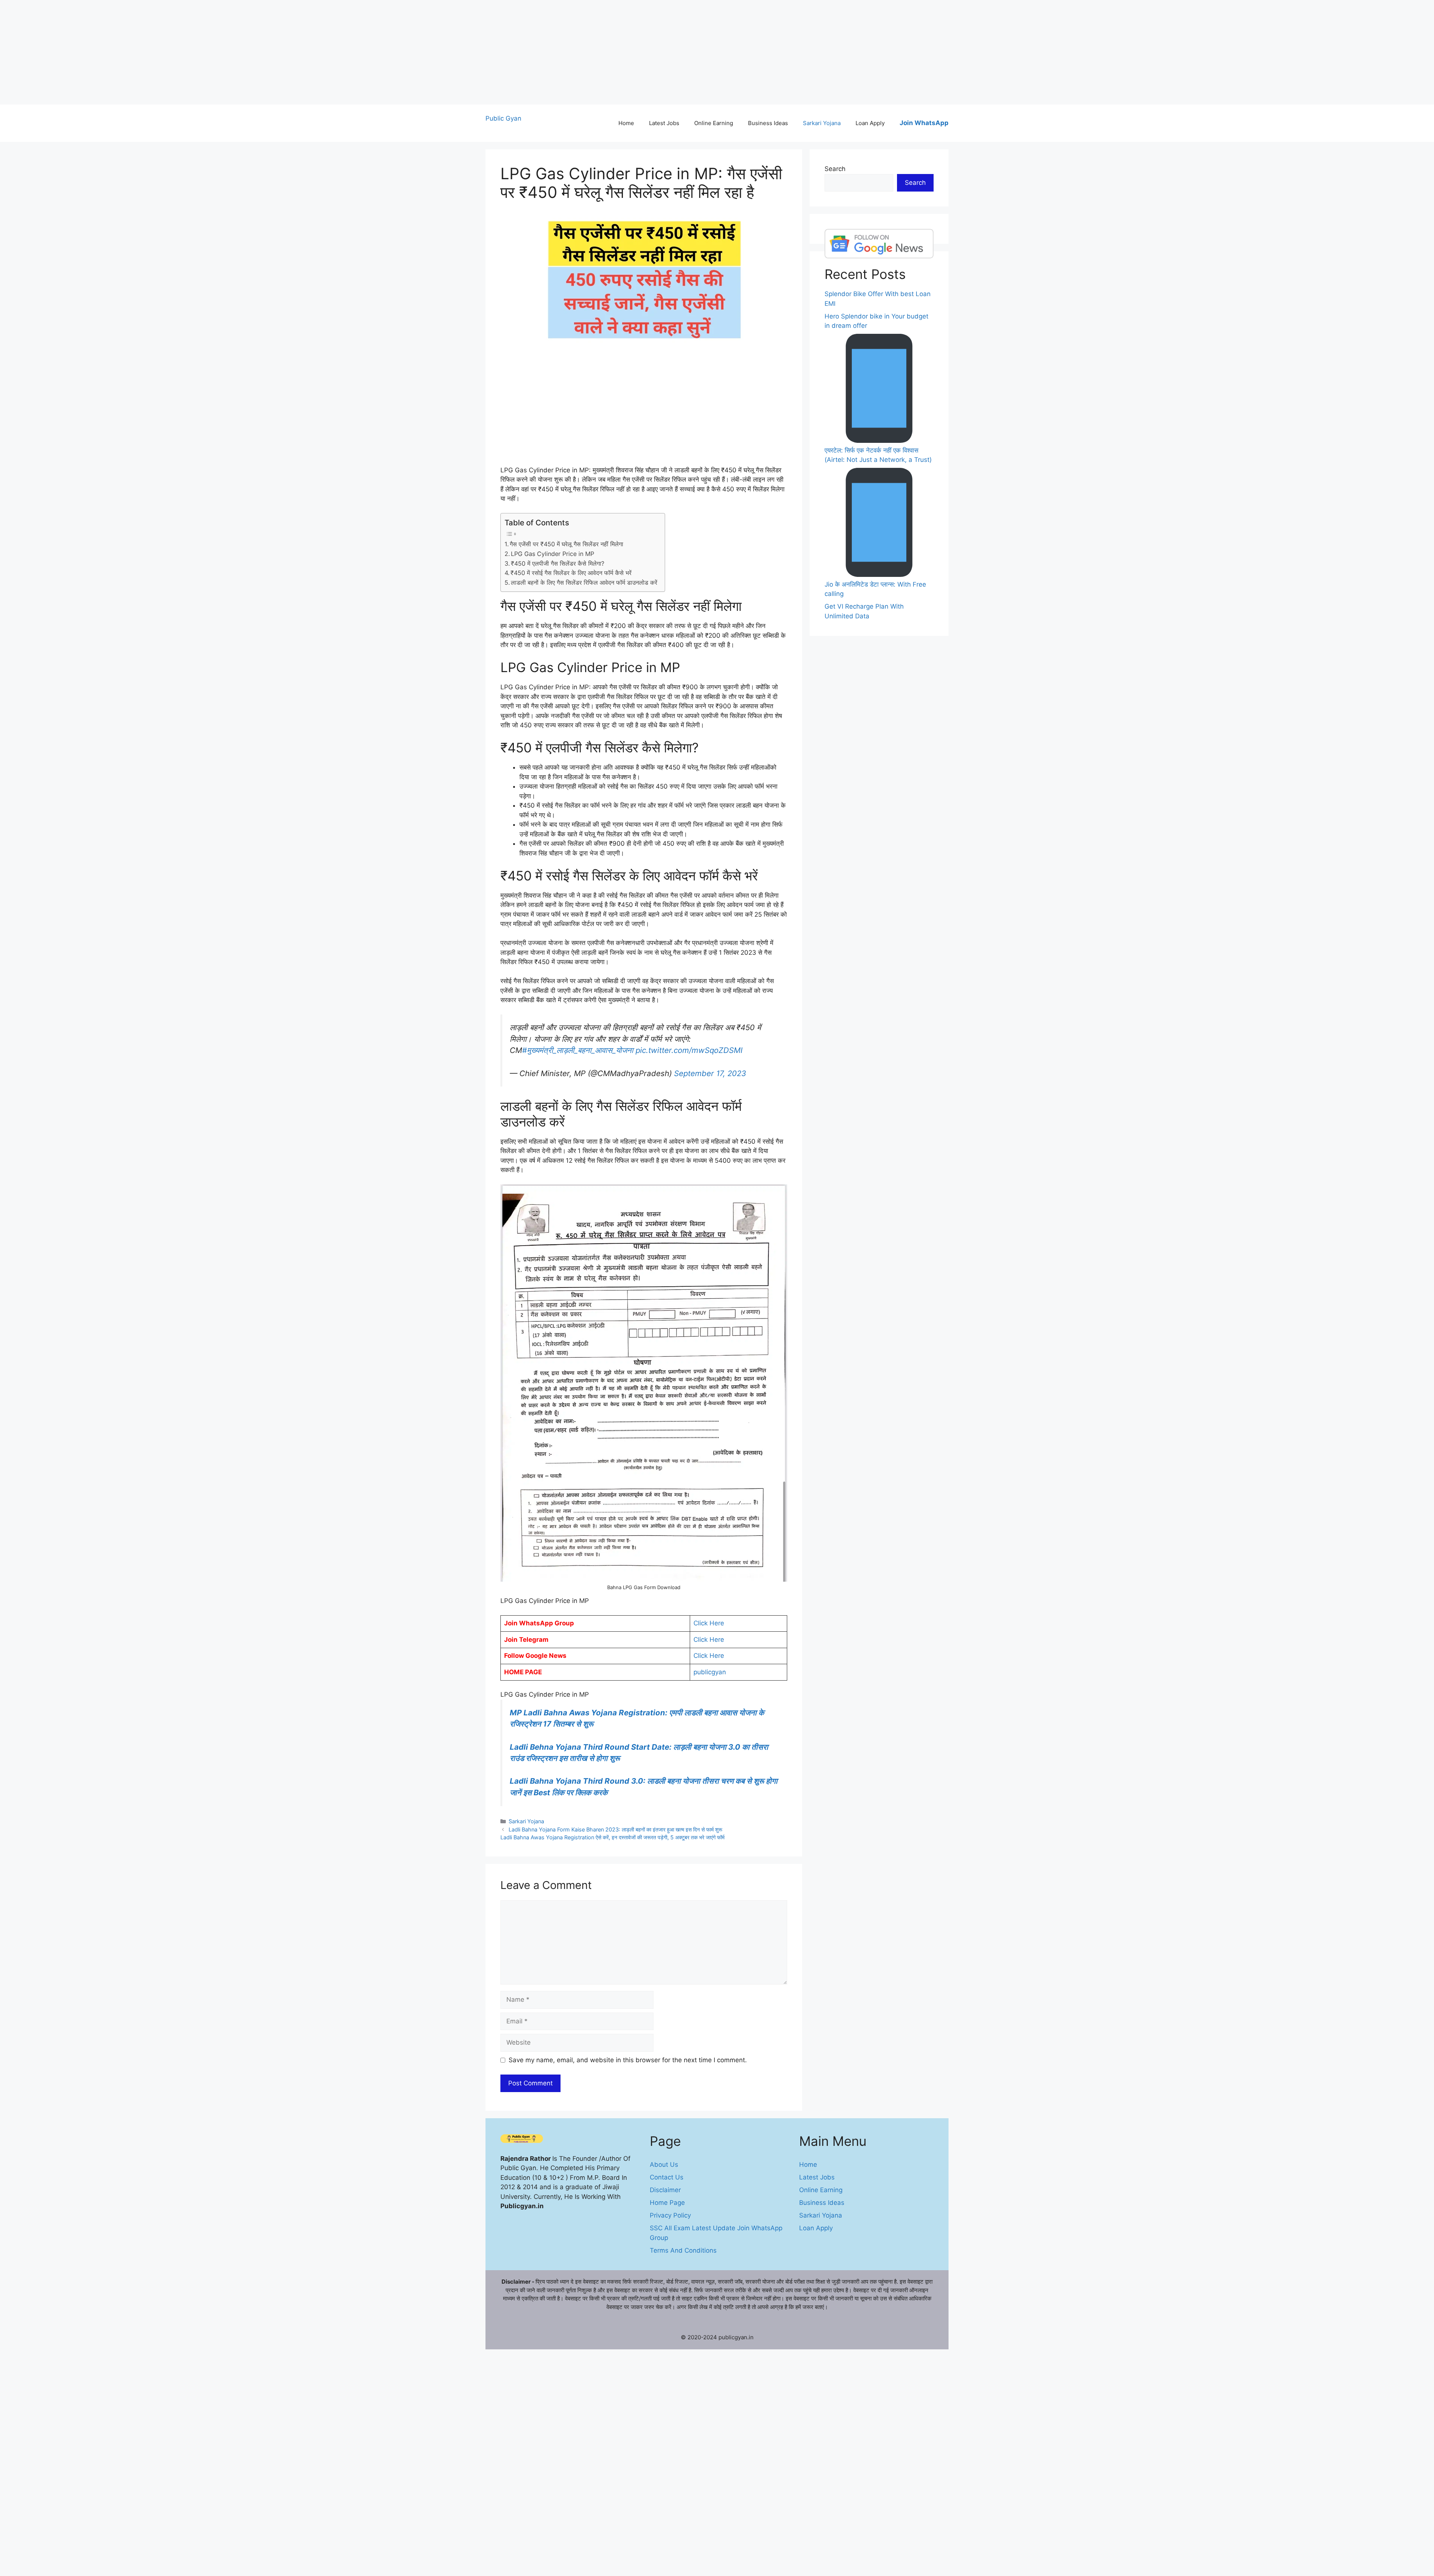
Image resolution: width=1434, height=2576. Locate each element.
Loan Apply (870, 123)
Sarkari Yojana (822, 123)
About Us (664, 2165)
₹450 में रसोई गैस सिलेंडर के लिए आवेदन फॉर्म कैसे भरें (571, 573)
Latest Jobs (664, 123)
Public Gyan (503, 118)
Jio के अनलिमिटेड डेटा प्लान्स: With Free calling (875, 589)
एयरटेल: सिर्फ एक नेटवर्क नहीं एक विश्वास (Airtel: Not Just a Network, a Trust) (878, 455)
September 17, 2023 (710, 1073)
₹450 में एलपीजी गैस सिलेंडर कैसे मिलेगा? (558, 563)
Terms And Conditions (683, 2250)
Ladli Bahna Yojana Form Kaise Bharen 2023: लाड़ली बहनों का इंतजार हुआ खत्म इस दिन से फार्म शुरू (615, 1829)
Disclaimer (665, 2190)
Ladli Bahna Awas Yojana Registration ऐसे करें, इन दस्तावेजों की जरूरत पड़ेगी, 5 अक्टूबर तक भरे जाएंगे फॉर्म (612, 1837)
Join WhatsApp (924, 123)
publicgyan (710, 1672)
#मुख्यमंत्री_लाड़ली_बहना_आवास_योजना (578, 1050)
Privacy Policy (670, 2215)
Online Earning (714, 123)
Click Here (709, 1623)
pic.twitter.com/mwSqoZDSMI (689, 1050)
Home (626, 123)
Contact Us (667, 2177)
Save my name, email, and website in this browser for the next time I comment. (628, 2060)
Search (835, 169)
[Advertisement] (224, 52)
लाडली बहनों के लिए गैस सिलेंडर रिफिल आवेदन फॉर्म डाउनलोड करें (584, 582)
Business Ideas (768, 123)
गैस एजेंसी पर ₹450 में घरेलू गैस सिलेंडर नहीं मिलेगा (567, 544)
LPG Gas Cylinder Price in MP (553, 554)
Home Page (667, 2203)
